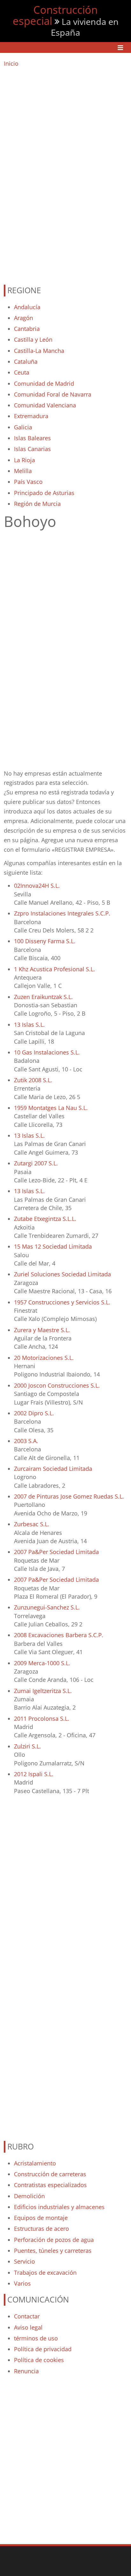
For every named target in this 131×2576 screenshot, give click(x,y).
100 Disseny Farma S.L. (45, 941)
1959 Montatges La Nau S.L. (51, 1108)
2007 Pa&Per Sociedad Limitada (56, 1552)
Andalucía (27, 307)
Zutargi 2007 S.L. (36, 1163)
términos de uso (36, 2338)
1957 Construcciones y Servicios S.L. (62, 1302)
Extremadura (31, 416)
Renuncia (26, 2371)
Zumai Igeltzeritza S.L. (43, 1691)
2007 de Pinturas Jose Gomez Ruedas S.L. (69, 1496)
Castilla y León (33, 339)
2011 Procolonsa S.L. (42, 1719)
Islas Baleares (32, 438)
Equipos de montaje (41, 2218)
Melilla (23, 471)
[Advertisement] (65, 173)
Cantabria (27, 329)
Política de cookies (39, 2360)
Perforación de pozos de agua (54, 2240)
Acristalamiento (35, 2163)
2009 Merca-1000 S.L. (42, 1663)
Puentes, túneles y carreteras (53, 2251)
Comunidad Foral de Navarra (53, 394)
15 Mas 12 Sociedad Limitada (53, 1246)
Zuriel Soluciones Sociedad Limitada (62, 1274)
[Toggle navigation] (120, 48)
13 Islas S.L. (29, 1025)
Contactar (27, 2316)
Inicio (11, 63)
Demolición (29, 2196)
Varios (22, 2283)
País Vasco (28, 482)
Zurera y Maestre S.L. (42, 1330)
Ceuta (22, 372)
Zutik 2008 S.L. (33, 1080)
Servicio (24, 2261)
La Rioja (24, 460)
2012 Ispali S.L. (34, 1774)
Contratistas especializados (50, 2185)
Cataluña (26, 361)
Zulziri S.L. (28, 1746)
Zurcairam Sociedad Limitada (53, 1469)
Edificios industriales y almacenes (59, 2207)
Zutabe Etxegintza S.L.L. (45, 1219)
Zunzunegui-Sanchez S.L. (47, 1607)
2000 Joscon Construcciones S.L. (57, 1385)
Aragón (24, 318)
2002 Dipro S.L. (34, 1413)
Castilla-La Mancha (39, 351)
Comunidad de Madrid (44, 383)
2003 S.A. (26, 1441)
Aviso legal (28, 2327)
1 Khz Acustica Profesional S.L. (55, 969)
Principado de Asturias (44, 493)
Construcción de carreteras (50, 2174)
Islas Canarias (32, 449)
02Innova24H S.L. (37, 886)
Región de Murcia (37, 504)
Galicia (23, 427)
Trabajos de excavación (45, 2273)
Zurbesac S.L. (32, 1524)
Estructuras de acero (41, 2229)
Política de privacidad (43, 2349)
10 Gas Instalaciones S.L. (47, 1052)
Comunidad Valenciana (45, 405)
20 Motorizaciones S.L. (44, 1358)
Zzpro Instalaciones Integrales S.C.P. (62, 913)
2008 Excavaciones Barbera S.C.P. (59, 1635)
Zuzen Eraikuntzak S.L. (43, 997)
